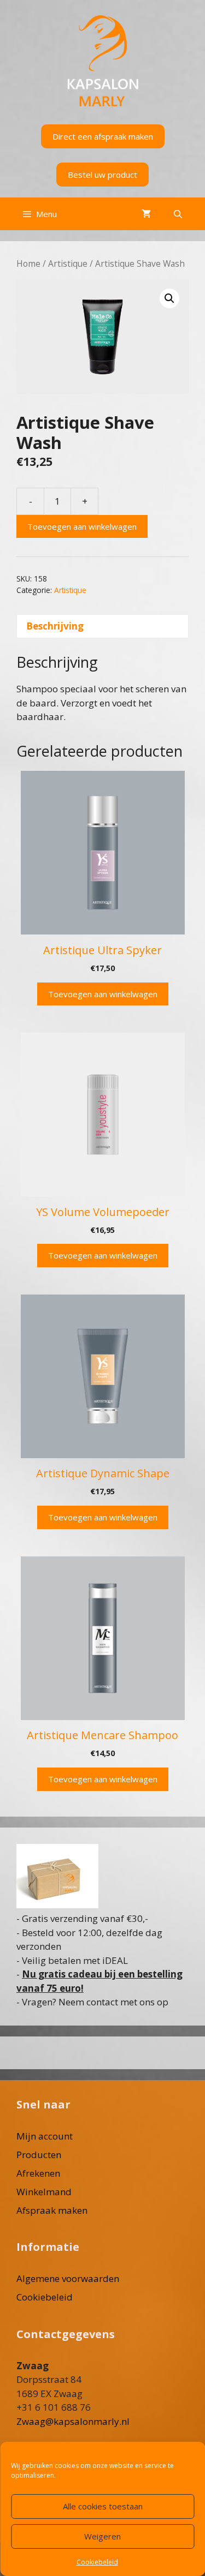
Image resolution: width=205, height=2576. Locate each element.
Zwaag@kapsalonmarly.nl (73, 2421)
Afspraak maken (52, 2210)
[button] (169, 298)
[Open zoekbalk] (178, 214)
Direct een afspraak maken (103, 136)
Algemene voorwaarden (68, 2278)
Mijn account (45, 2136)
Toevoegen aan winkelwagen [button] (103, 994)
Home (28, 263)
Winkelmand (44, 2192)
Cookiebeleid (97, 2562)
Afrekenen (38, 2173)
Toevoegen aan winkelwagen (82, 526)
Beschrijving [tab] (55, 626)
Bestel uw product (102, 175)
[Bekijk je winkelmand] (146, 214)
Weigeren (102, 2536)
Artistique (68, 263)
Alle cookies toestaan (103, 2506)
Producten (39, 2155)
